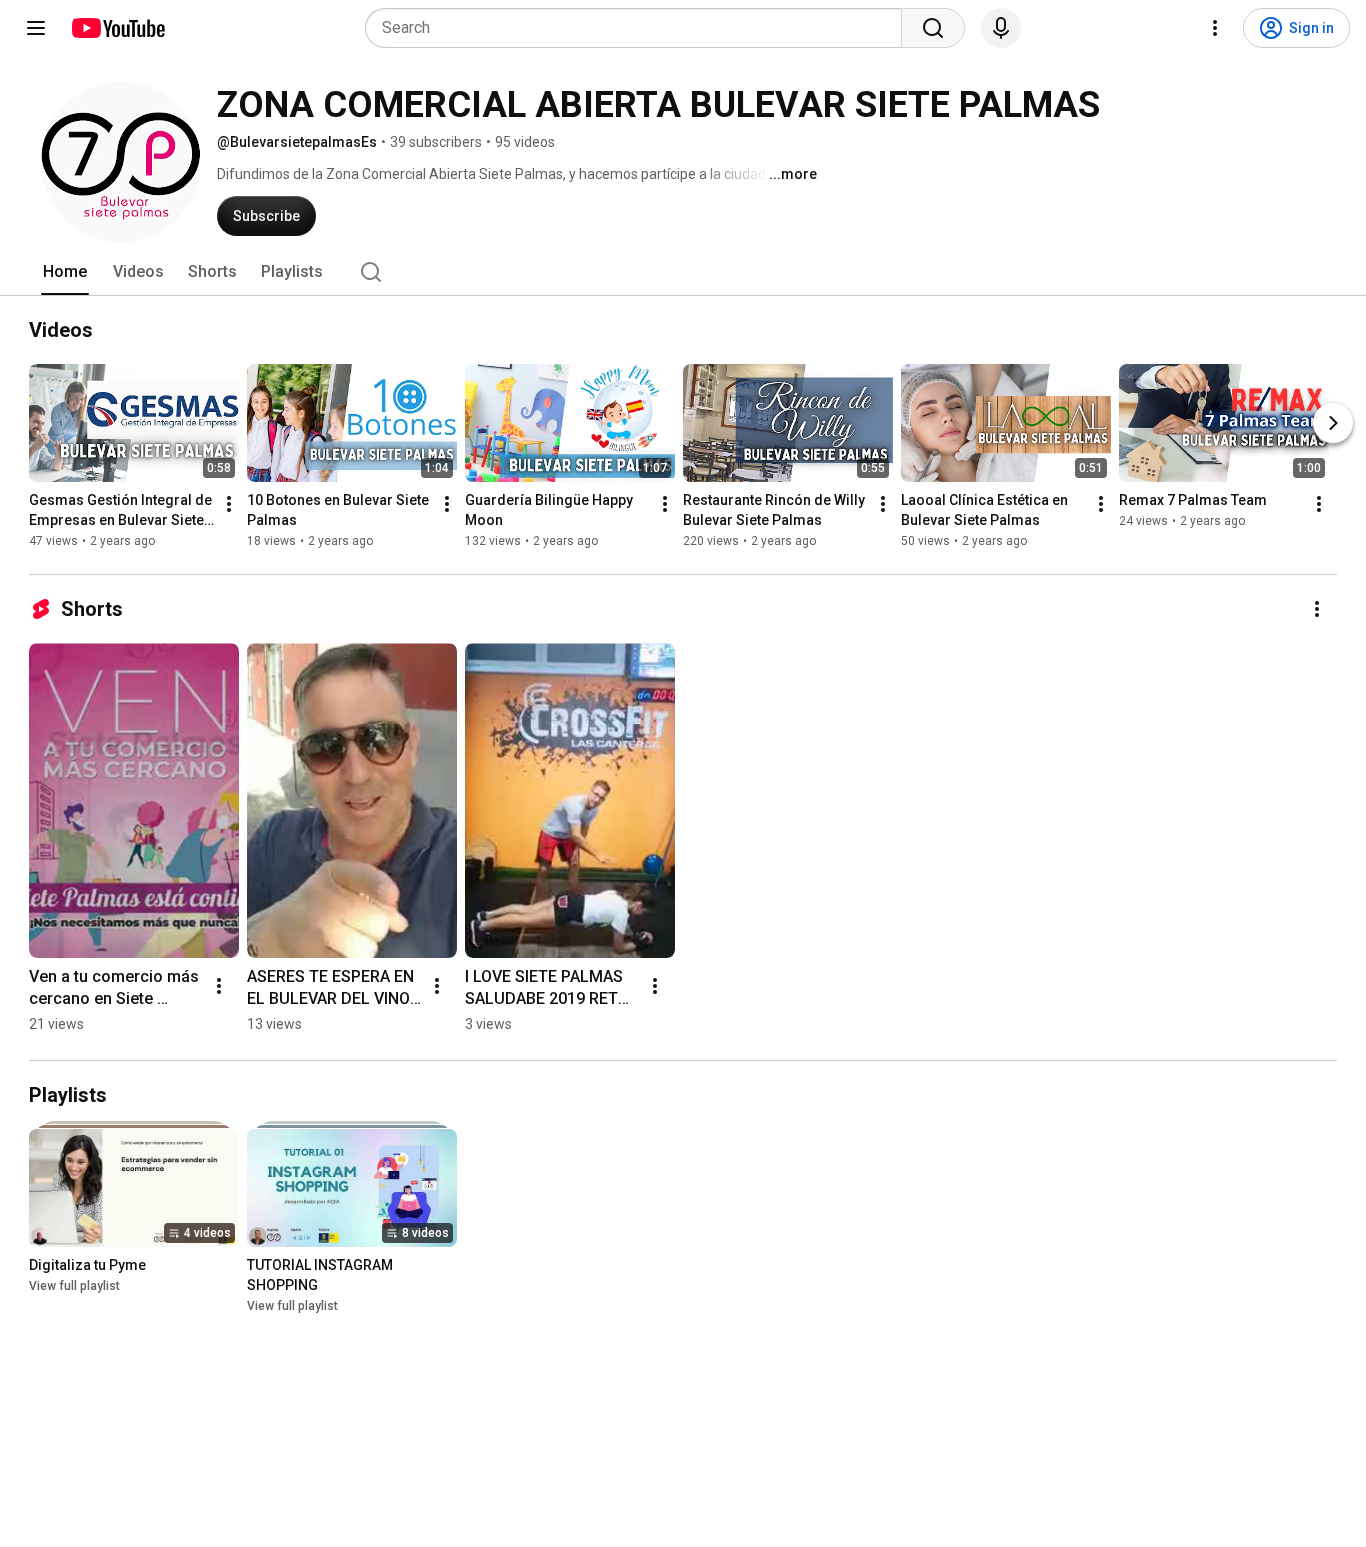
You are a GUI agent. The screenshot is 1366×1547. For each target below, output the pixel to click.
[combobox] (639, 28)
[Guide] (36, 28)
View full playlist (74, 1286)
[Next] (1333, 423)
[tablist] (683, 272)
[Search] (933, 28)
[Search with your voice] (1001, 28)
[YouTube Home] (117, 28)
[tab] (65, 272)
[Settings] (1215, 28)
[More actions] (229, 504)
